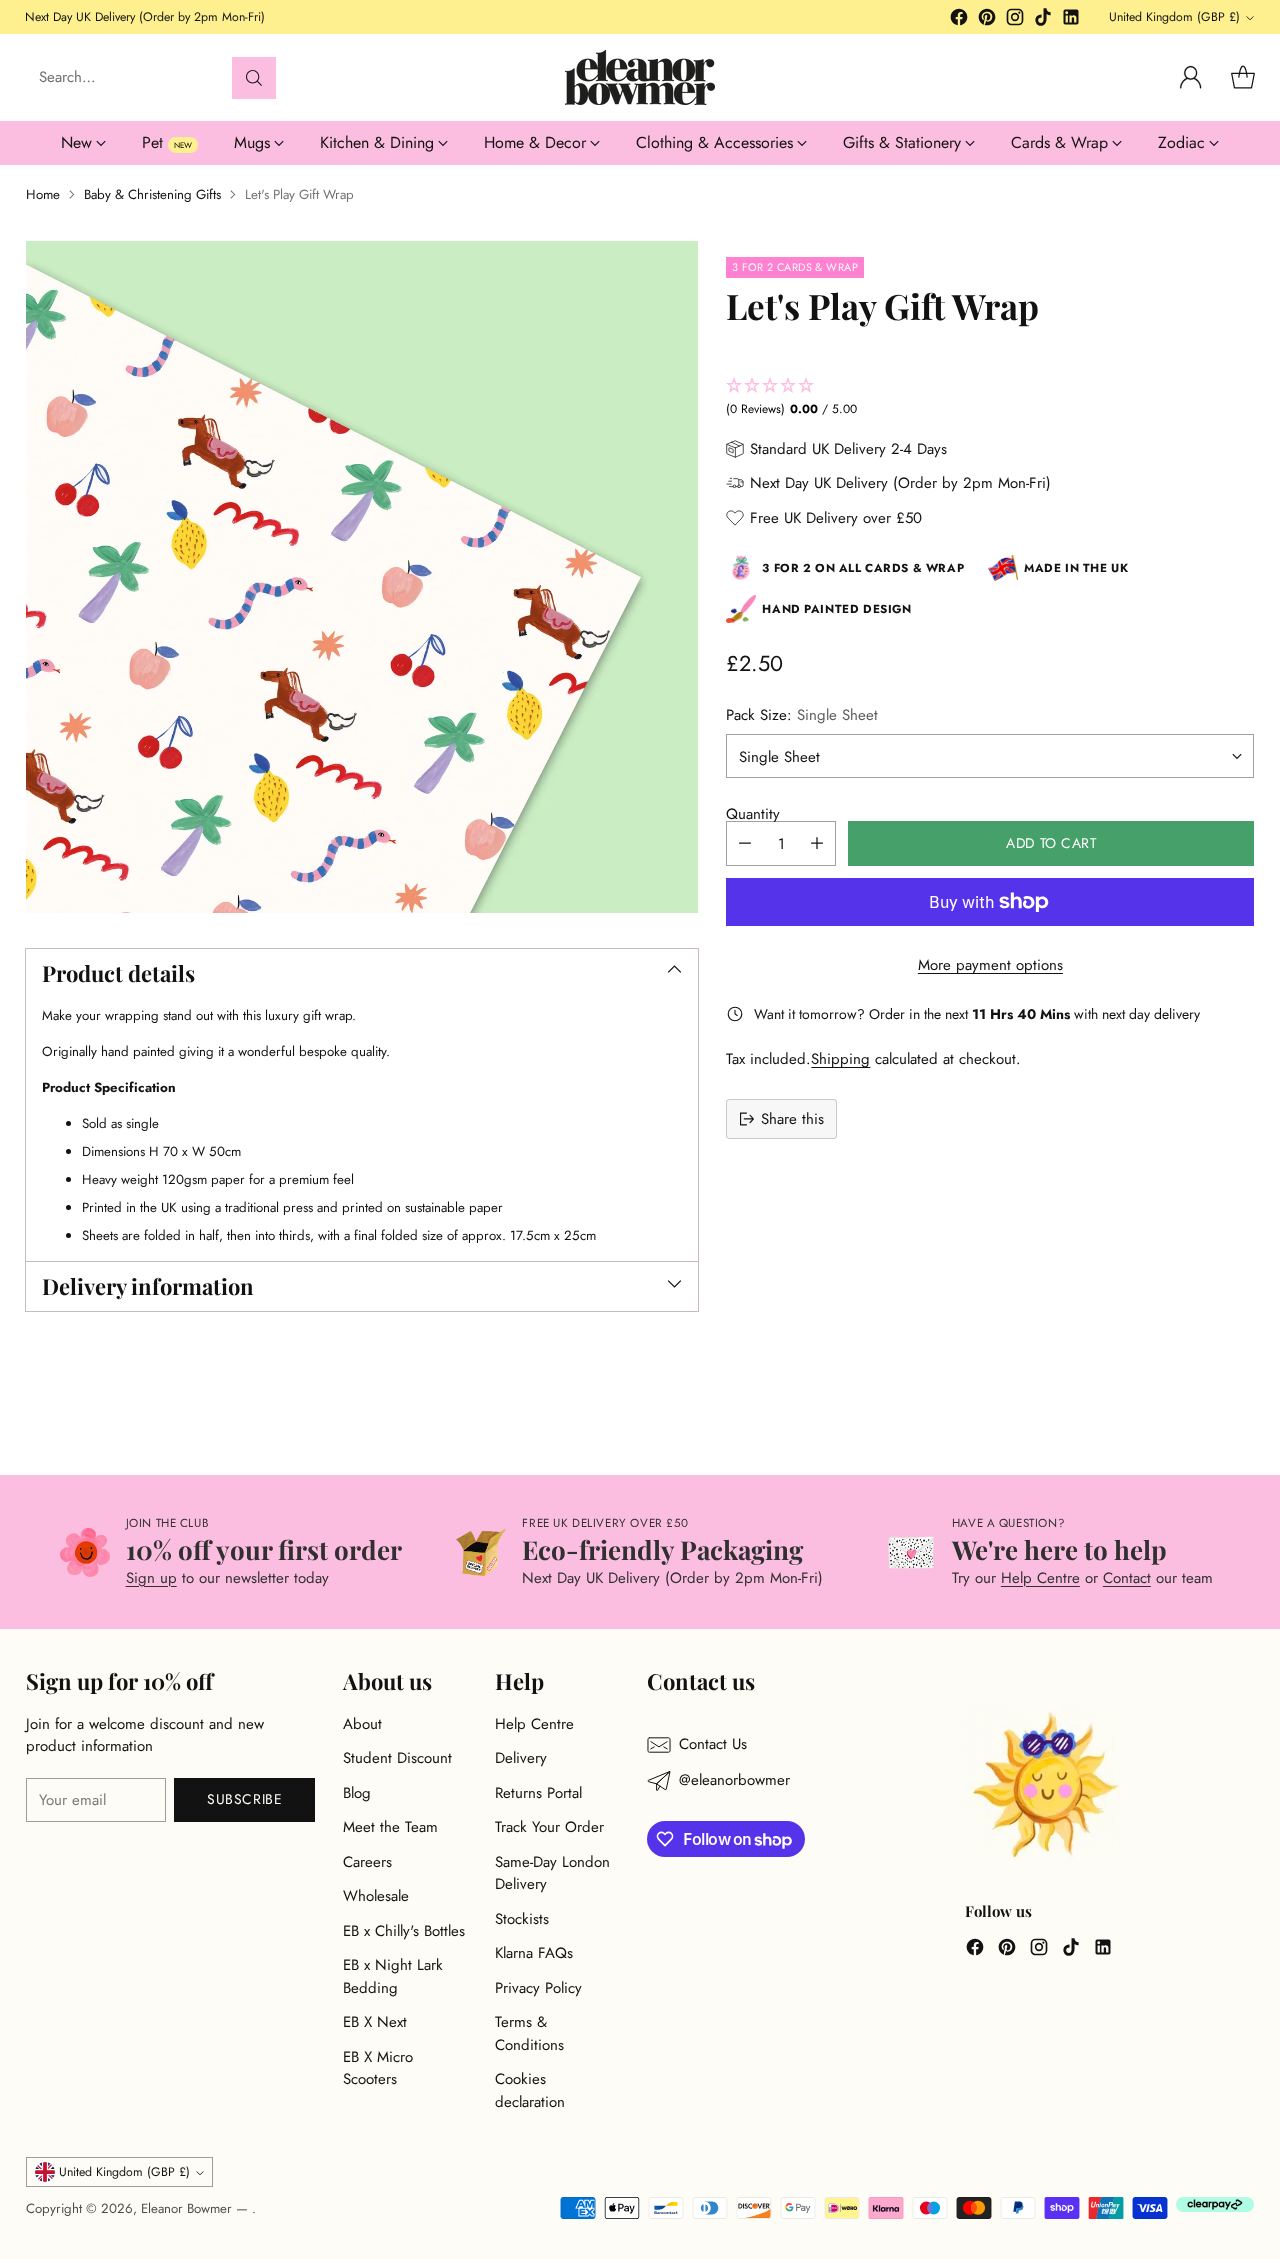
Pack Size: (802, 715)
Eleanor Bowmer (188, 2208)
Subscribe (244, 1799)
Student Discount (397, 1758)
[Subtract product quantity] (745, 843)
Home (43, 194)
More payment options (990, 965)
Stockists (522, 1919)
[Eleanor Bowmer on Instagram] (1015, 20)
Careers (367, 1862)
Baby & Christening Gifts (152, 194)
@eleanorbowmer (734, 1780)
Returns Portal (538, 1793)
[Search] (254, 78)
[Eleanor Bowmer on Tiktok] (1043, 20)
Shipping (840, 1059)
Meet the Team (390, 1827)
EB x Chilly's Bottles (404, 1931)
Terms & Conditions (529, 2033)
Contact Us (713, 1744)
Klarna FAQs (534, 1953)
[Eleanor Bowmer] (640, 77)
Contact (1127, 1578)
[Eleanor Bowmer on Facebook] (959, 20)
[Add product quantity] (817, 843)
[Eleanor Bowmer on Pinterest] (987, 20)
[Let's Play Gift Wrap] (362, 577)
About (362, 1724)
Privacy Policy (538, 1988)
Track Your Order (549, 1827)
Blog (357, 1793)
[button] (990, 398)
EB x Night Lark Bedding (393, 1976)
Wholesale (376, 1896)
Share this (792, 1118)
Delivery (521, 1758)
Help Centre (1040, 1578)
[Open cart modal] (1243, 78)
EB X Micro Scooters (378, 2068)
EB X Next (375, 2022)
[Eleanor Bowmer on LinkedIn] (1071, 20)
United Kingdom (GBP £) (1174, 17)
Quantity (753, 813)
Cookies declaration (530, 2090)
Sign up (151, 1578)
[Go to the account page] (1191, 78)
